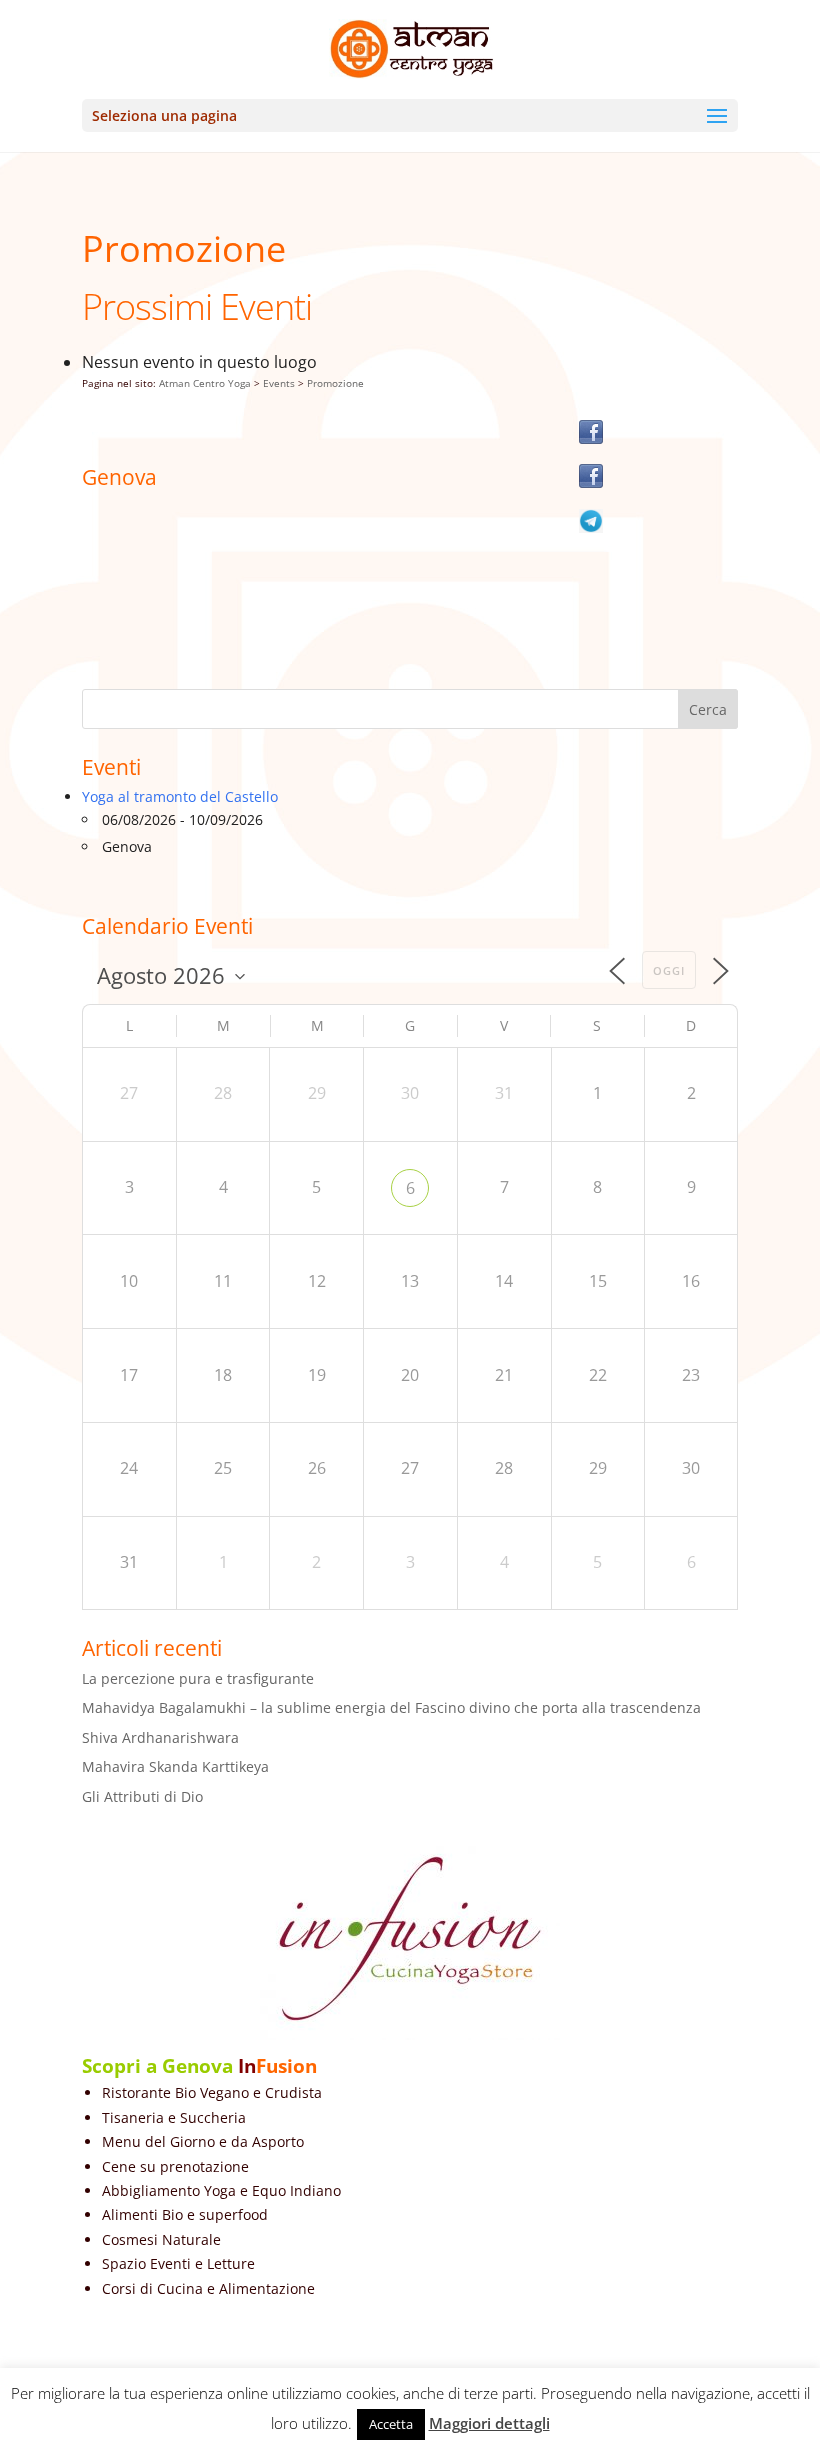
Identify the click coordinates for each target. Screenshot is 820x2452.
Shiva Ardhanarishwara (160, 1737)
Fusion (286, 2066)
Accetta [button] (391, 2424)
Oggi (669, 970)
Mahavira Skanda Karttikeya (175, 1766)
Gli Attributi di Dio (142, 1796)
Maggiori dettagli (489, 2423)
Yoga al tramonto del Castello (180, 796)
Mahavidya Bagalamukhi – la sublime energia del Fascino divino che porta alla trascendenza (391, 1707)
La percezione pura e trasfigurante (198, 1678)
